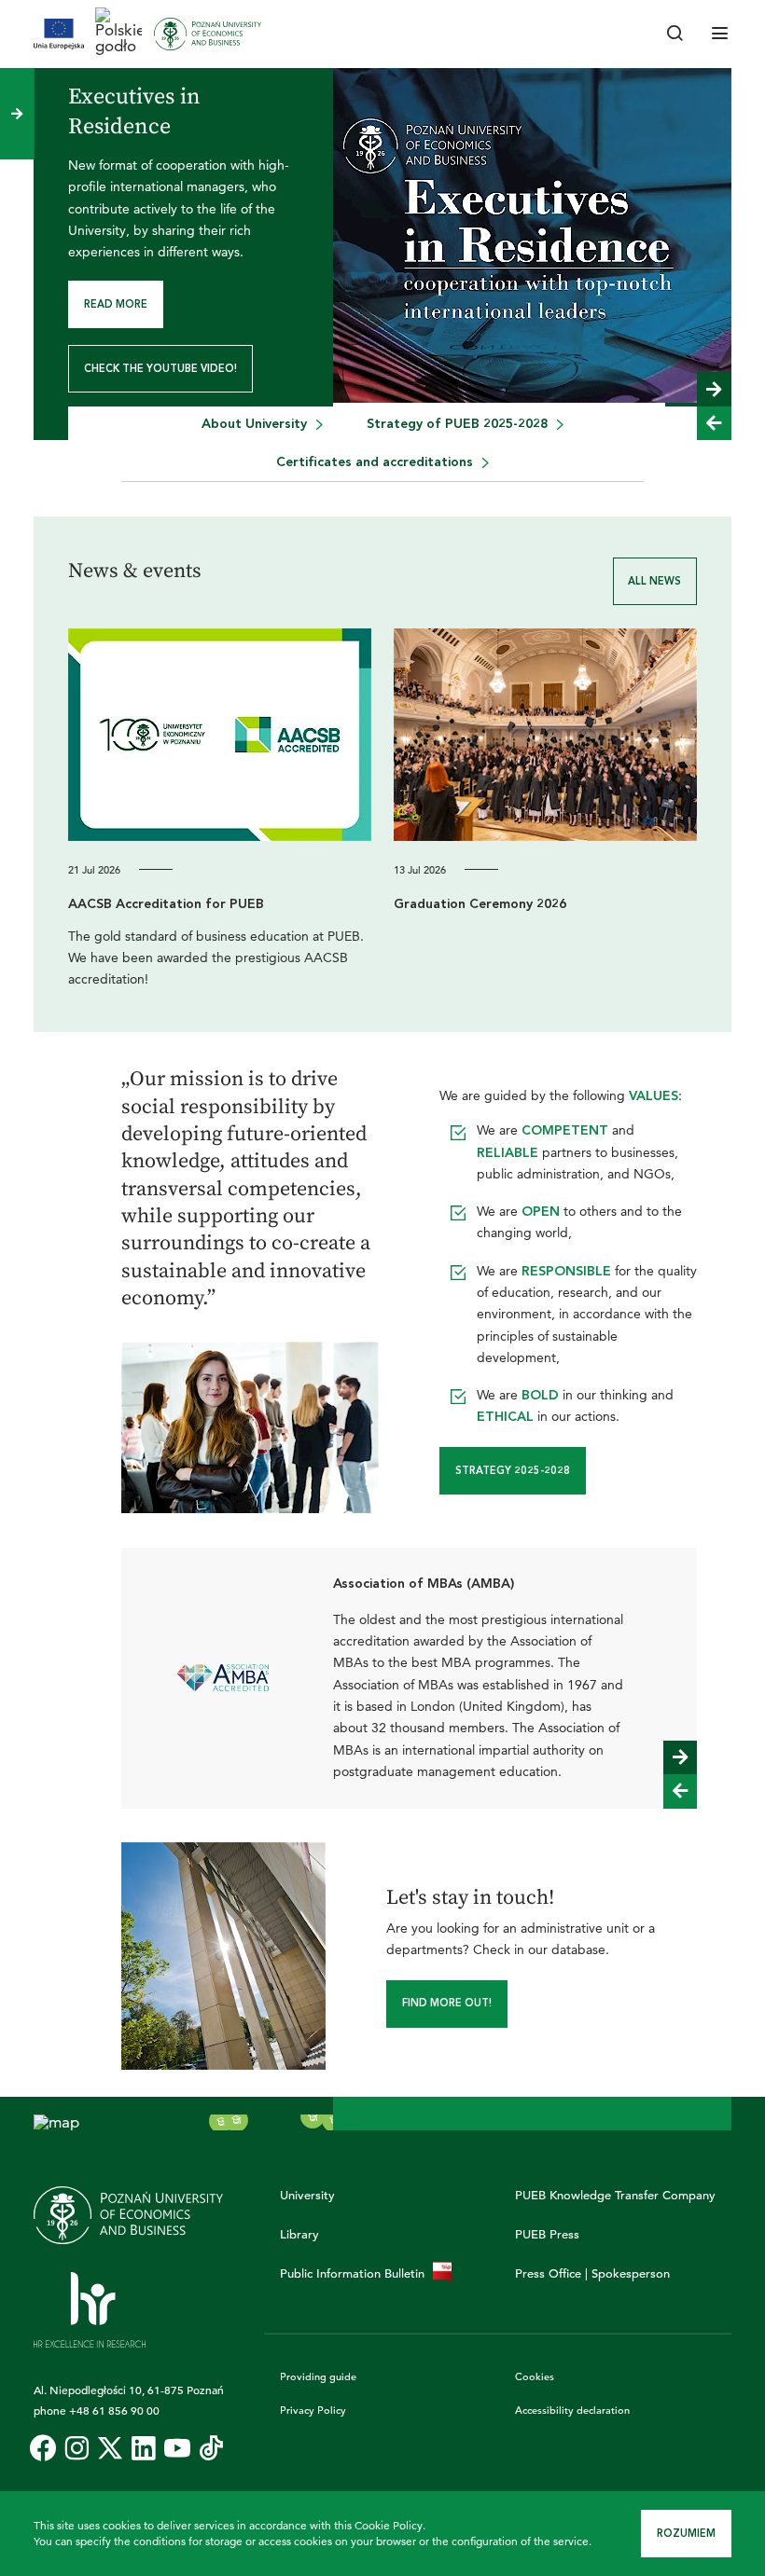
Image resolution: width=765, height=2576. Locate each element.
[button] (714, 352)
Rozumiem (686, 2534)
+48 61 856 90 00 (114, 2374)
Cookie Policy (389, 2525)
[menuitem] (262, 389)
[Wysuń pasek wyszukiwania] (675, 34)
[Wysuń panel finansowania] (17, 114)
